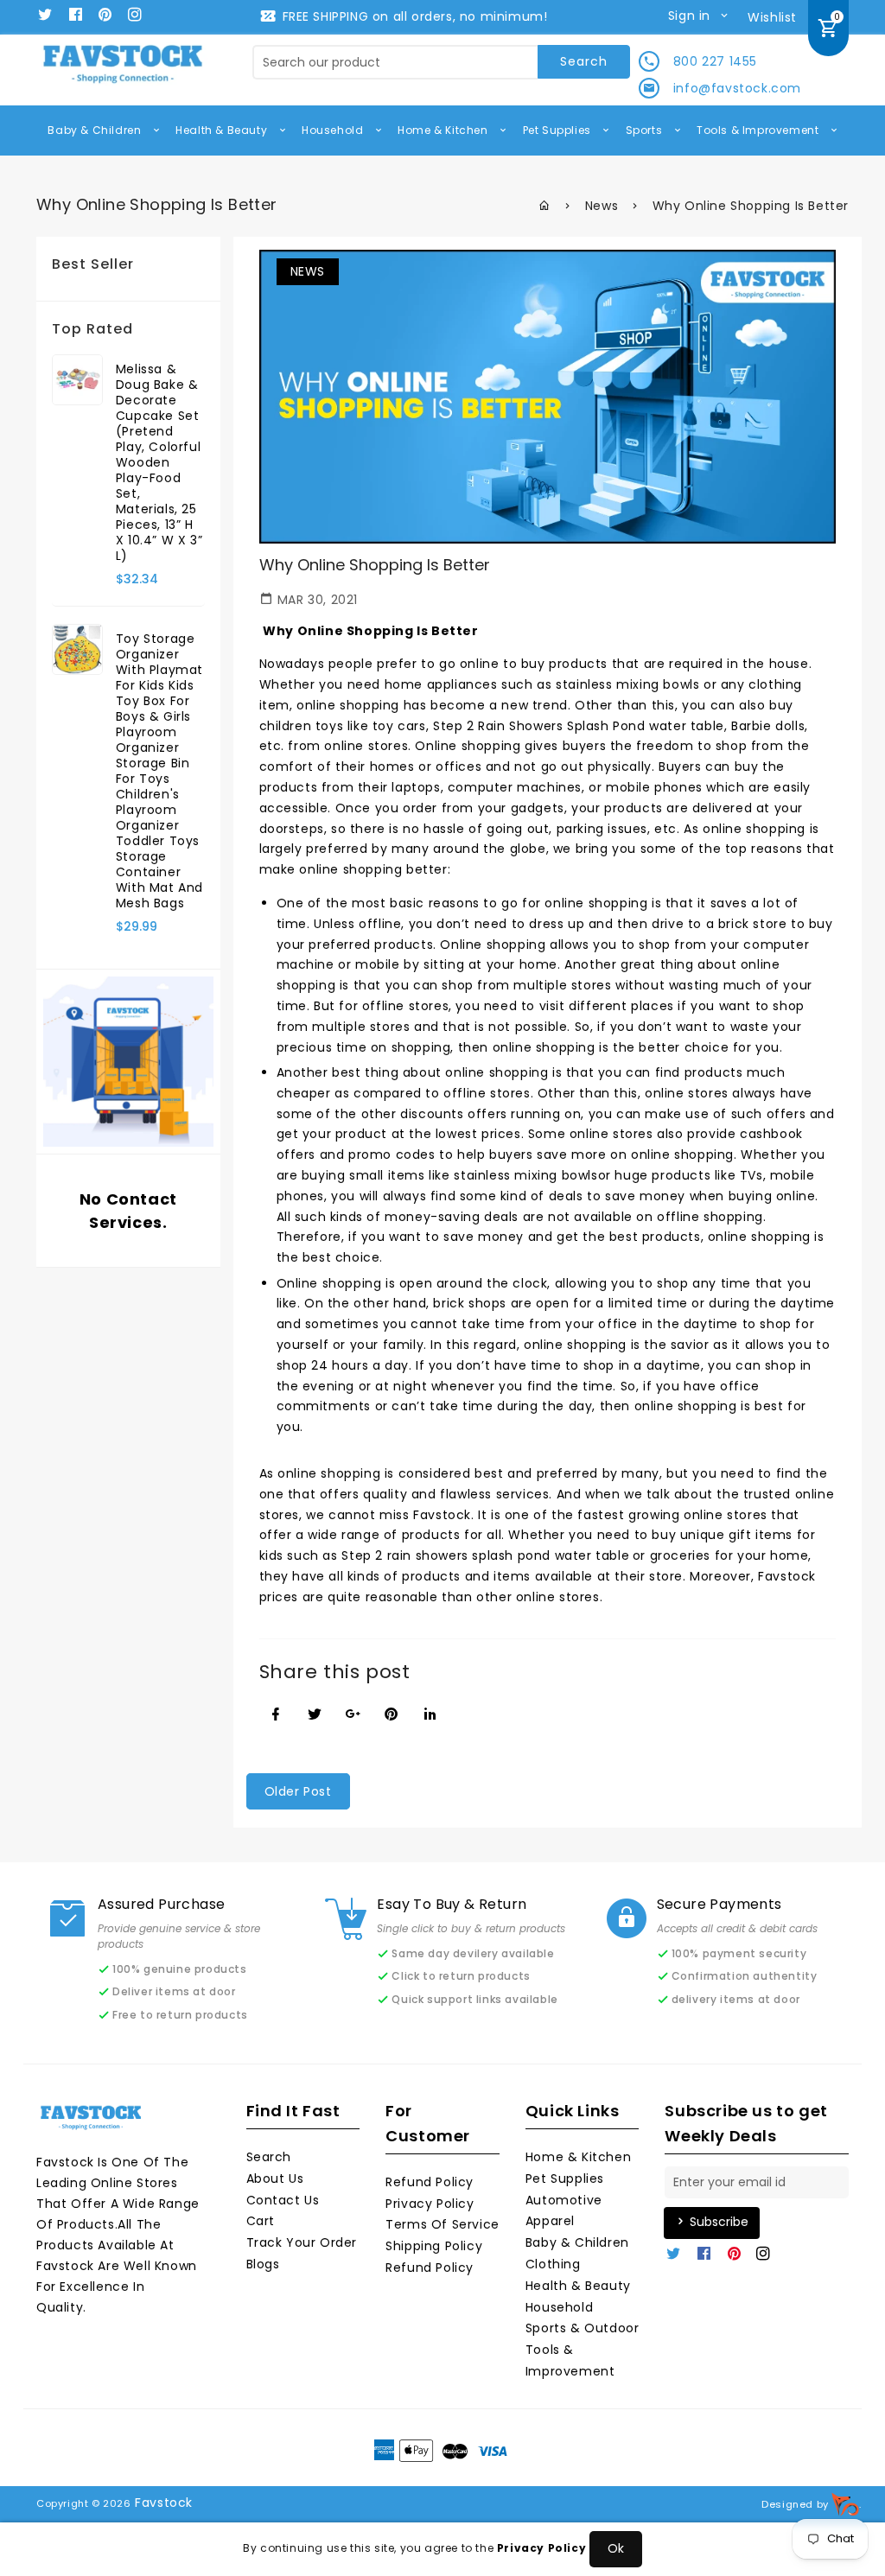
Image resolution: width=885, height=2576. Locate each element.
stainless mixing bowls (627, 684)
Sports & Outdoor (583, 2328)
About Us (275, 2178)
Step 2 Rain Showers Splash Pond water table (579, 726)
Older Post (298, 1791)
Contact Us (283, 2200)
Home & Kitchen (444, 130)
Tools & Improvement (759, 130)
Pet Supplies (559, 130)
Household (334, 130)
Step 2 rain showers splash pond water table (485, 1555)
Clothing (553, 2264)
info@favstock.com (737, 88)
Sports (646, 130)
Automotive (564, 2200)
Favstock (164, 2503)
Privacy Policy (430, 2204)
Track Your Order (302, 2242)
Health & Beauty (223, 130)
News (602, 206)
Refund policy (430, 2268)
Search (269, 2157)
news (308, 271)
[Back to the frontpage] (545, 206)
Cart (261, 2221)
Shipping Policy (434, 2246)
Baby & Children (96, 130)
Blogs (263, 2264)
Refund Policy (430, 2182)
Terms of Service (442, 2224)
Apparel (550, 2221)
